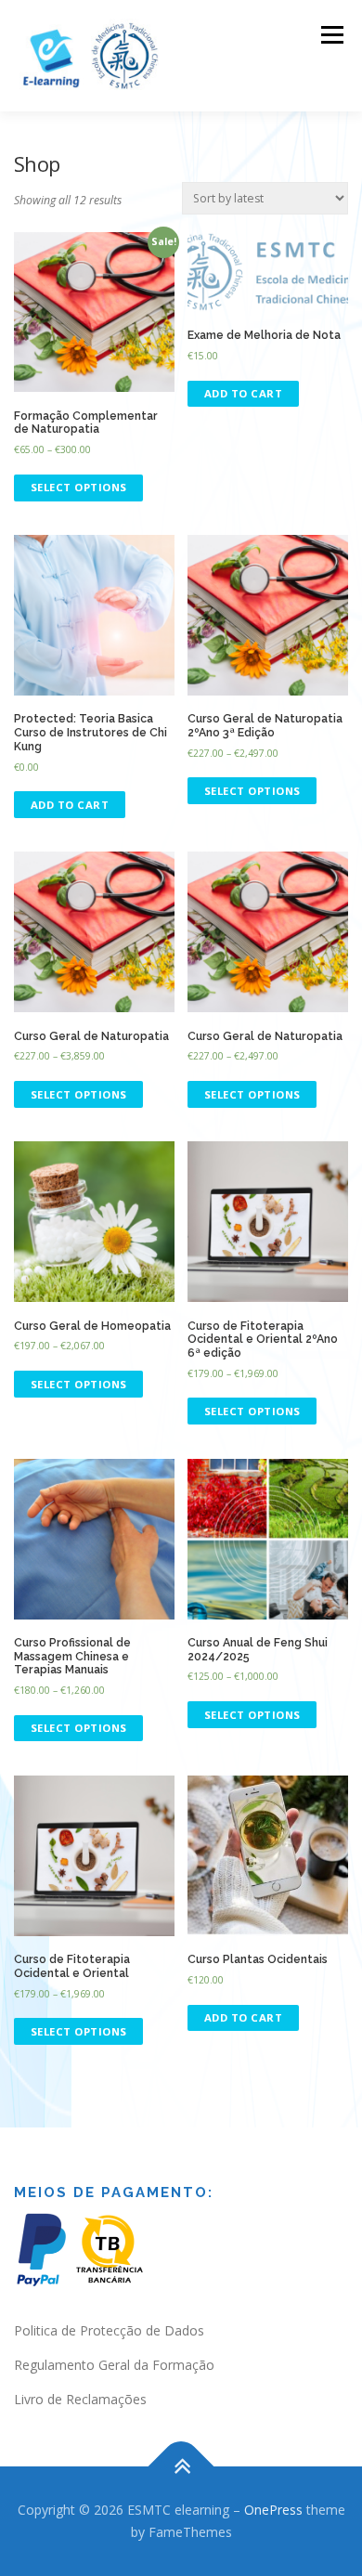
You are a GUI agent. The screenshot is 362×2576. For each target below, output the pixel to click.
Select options (79, 487)
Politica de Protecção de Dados (109, 2330)
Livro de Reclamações (80, 2399)
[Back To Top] (181, 2467)
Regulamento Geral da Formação (114, 2365)
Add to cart (244, 393)
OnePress (273, 2510)
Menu (331, 35)
